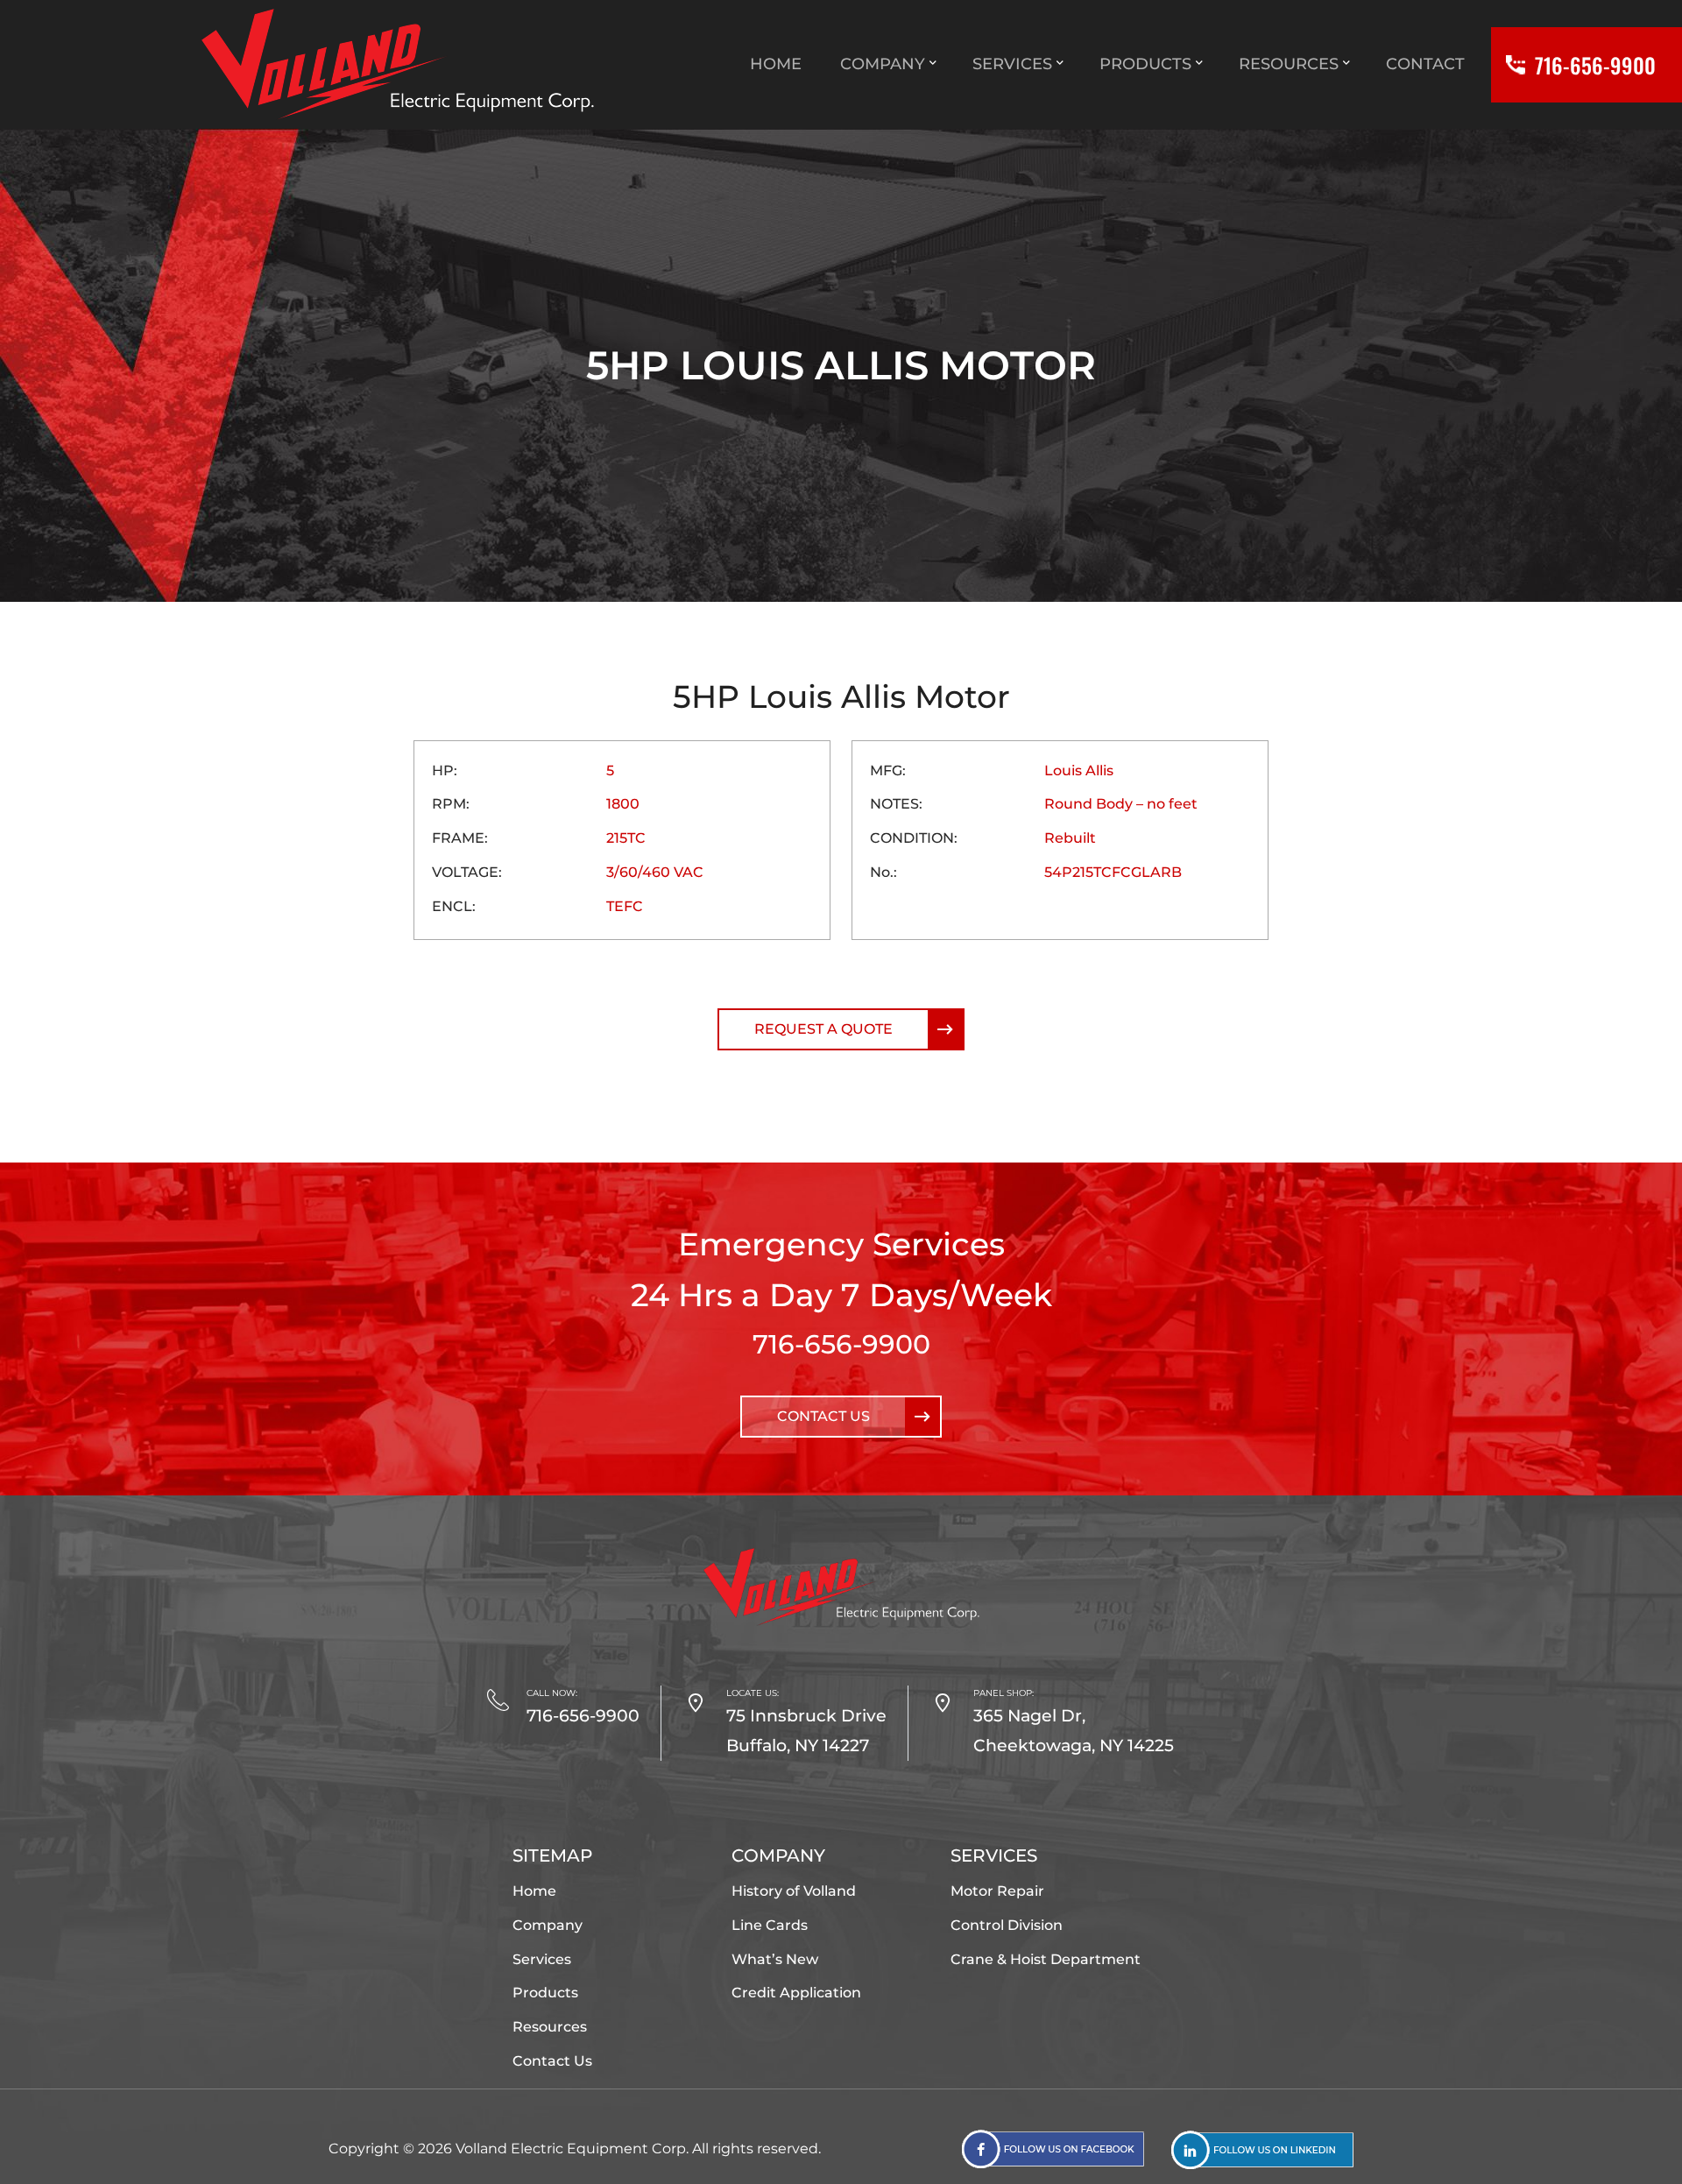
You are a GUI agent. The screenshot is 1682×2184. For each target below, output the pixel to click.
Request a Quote (823, 1029)
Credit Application (796, 1993)
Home (534, 1891)
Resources (550, 2027)
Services (542, 1959)
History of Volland (794, 1891)
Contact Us (823, 1416)
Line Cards (770, 1925)
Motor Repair (997, 1891)
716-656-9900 (841, 1344)
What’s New (775, 1959)
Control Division (1007, 1925)
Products (545, 1993)
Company (548, 1925)
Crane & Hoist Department (1046, 1959)
